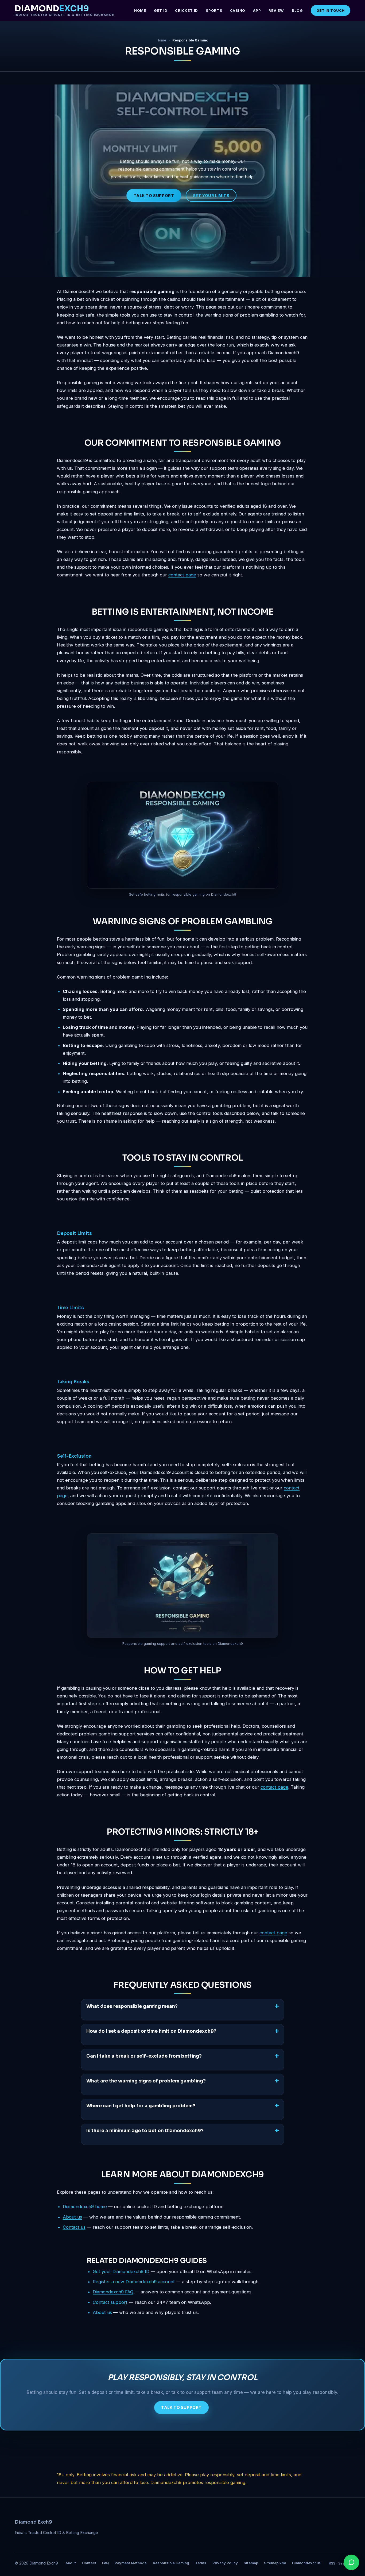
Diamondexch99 (307, 2563)
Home (140, 10)
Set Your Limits (211, 196)
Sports (214, 10)
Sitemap (251, 2563)
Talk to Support (154, 196)
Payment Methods (131, 2563)
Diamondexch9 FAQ (113, 2292)
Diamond (64, 10)
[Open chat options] (351, 2562)
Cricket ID (187, 10)
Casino (238, 10)
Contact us (74, 2227)
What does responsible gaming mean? (132, 2006)
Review (276, 10)
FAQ (105, 2563)
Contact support (110, 2302)
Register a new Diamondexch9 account (134, 2282)
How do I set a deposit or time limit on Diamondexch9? (151, 2031)
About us (72, 2217)
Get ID (161, 10)
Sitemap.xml (275, 2563)
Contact (89, 2563)
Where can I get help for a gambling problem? (141, 2106)
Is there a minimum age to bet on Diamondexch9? (145, 2131)
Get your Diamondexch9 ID (121, 2271)
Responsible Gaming (171, 2563)
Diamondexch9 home (85, 2207)
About (71, 2563)
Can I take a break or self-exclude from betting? (144, 2056)
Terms (201, 2563)
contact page (182, 575)
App (257, 10)
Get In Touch (331, 10)
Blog (297, 10)
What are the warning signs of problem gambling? (146, 2081)
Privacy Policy (225, 2563)
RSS (332, 2563)
